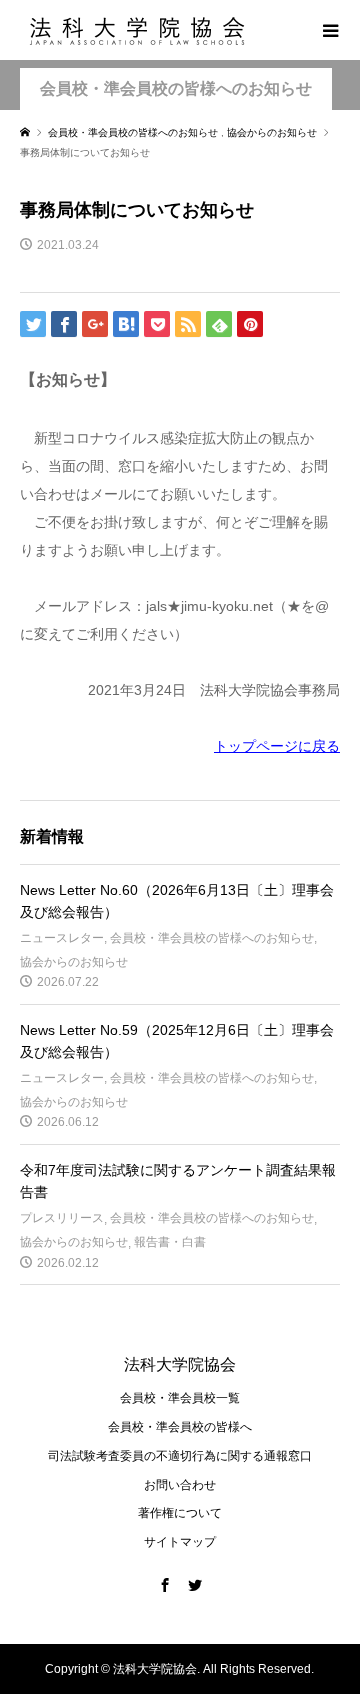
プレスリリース (62, 1218)
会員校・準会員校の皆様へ (180, 1427)
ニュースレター (62, 938)
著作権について (180, 1513)
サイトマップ (180, 1542)
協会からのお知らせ (74, 962)
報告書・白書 (170, 1242)
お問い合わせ (180, 1485)
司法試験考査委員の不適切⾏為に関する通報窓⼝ (180, 1456)
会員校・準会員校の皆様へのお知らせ (176, 88)
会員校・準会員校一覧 (180, 1398)
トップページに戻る (277, 746)
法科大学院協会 (180, 1364)
